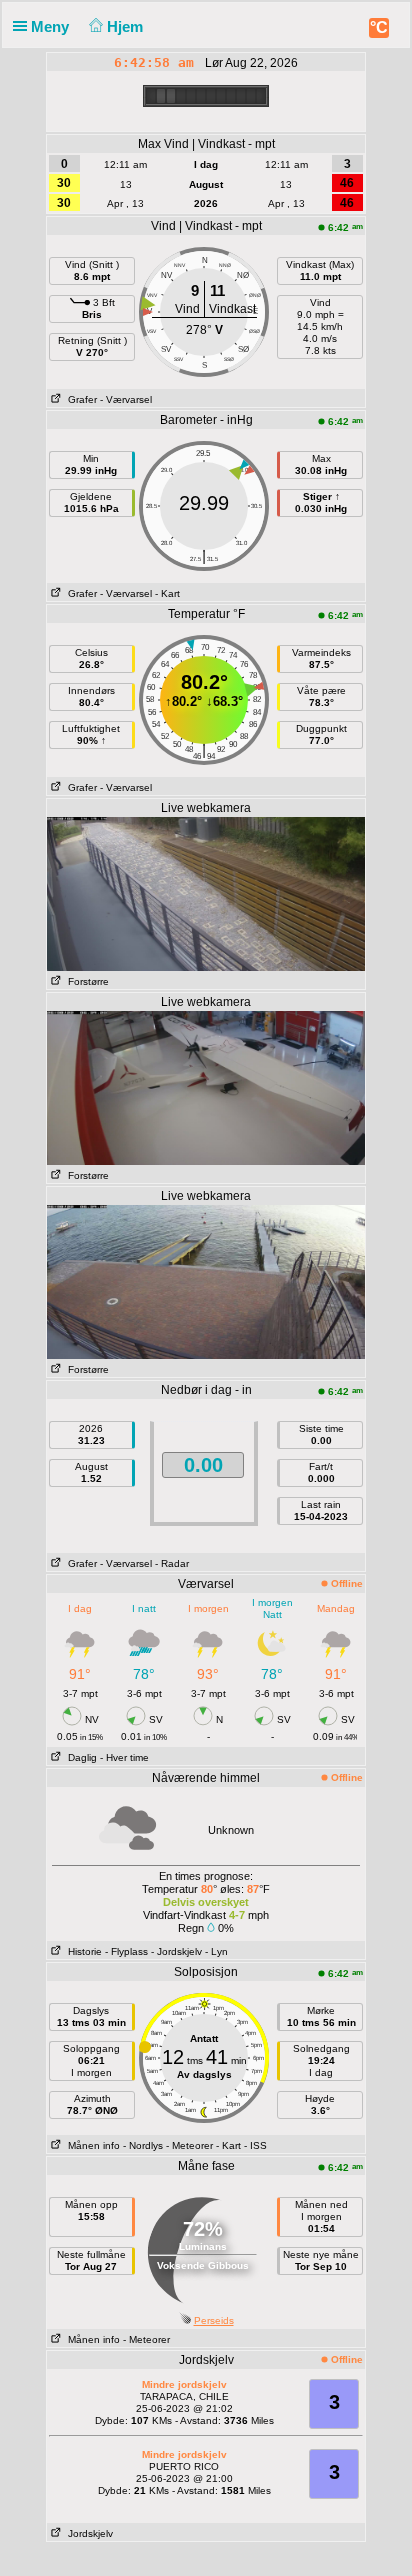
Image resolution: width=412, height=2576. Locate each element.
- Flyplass (126, 1951)
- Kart (167, 593)
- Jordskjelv (176, 1951)
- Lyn (216, 1951)
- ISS (255, 2145)
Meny (52, 26)
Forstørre (85, 981)
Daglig (79, 1757)
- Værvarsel (126, 399)
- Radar (172, 1563)
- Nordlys (143, 2145)
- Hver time (124, 1757)
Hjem (127, 26)
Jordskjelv (87, 2533)
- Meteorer (189, 2145)
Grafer (79, 399)
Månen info (91, 2145)
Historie (82, 1951)
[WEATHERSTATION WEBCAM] (206, 893)
